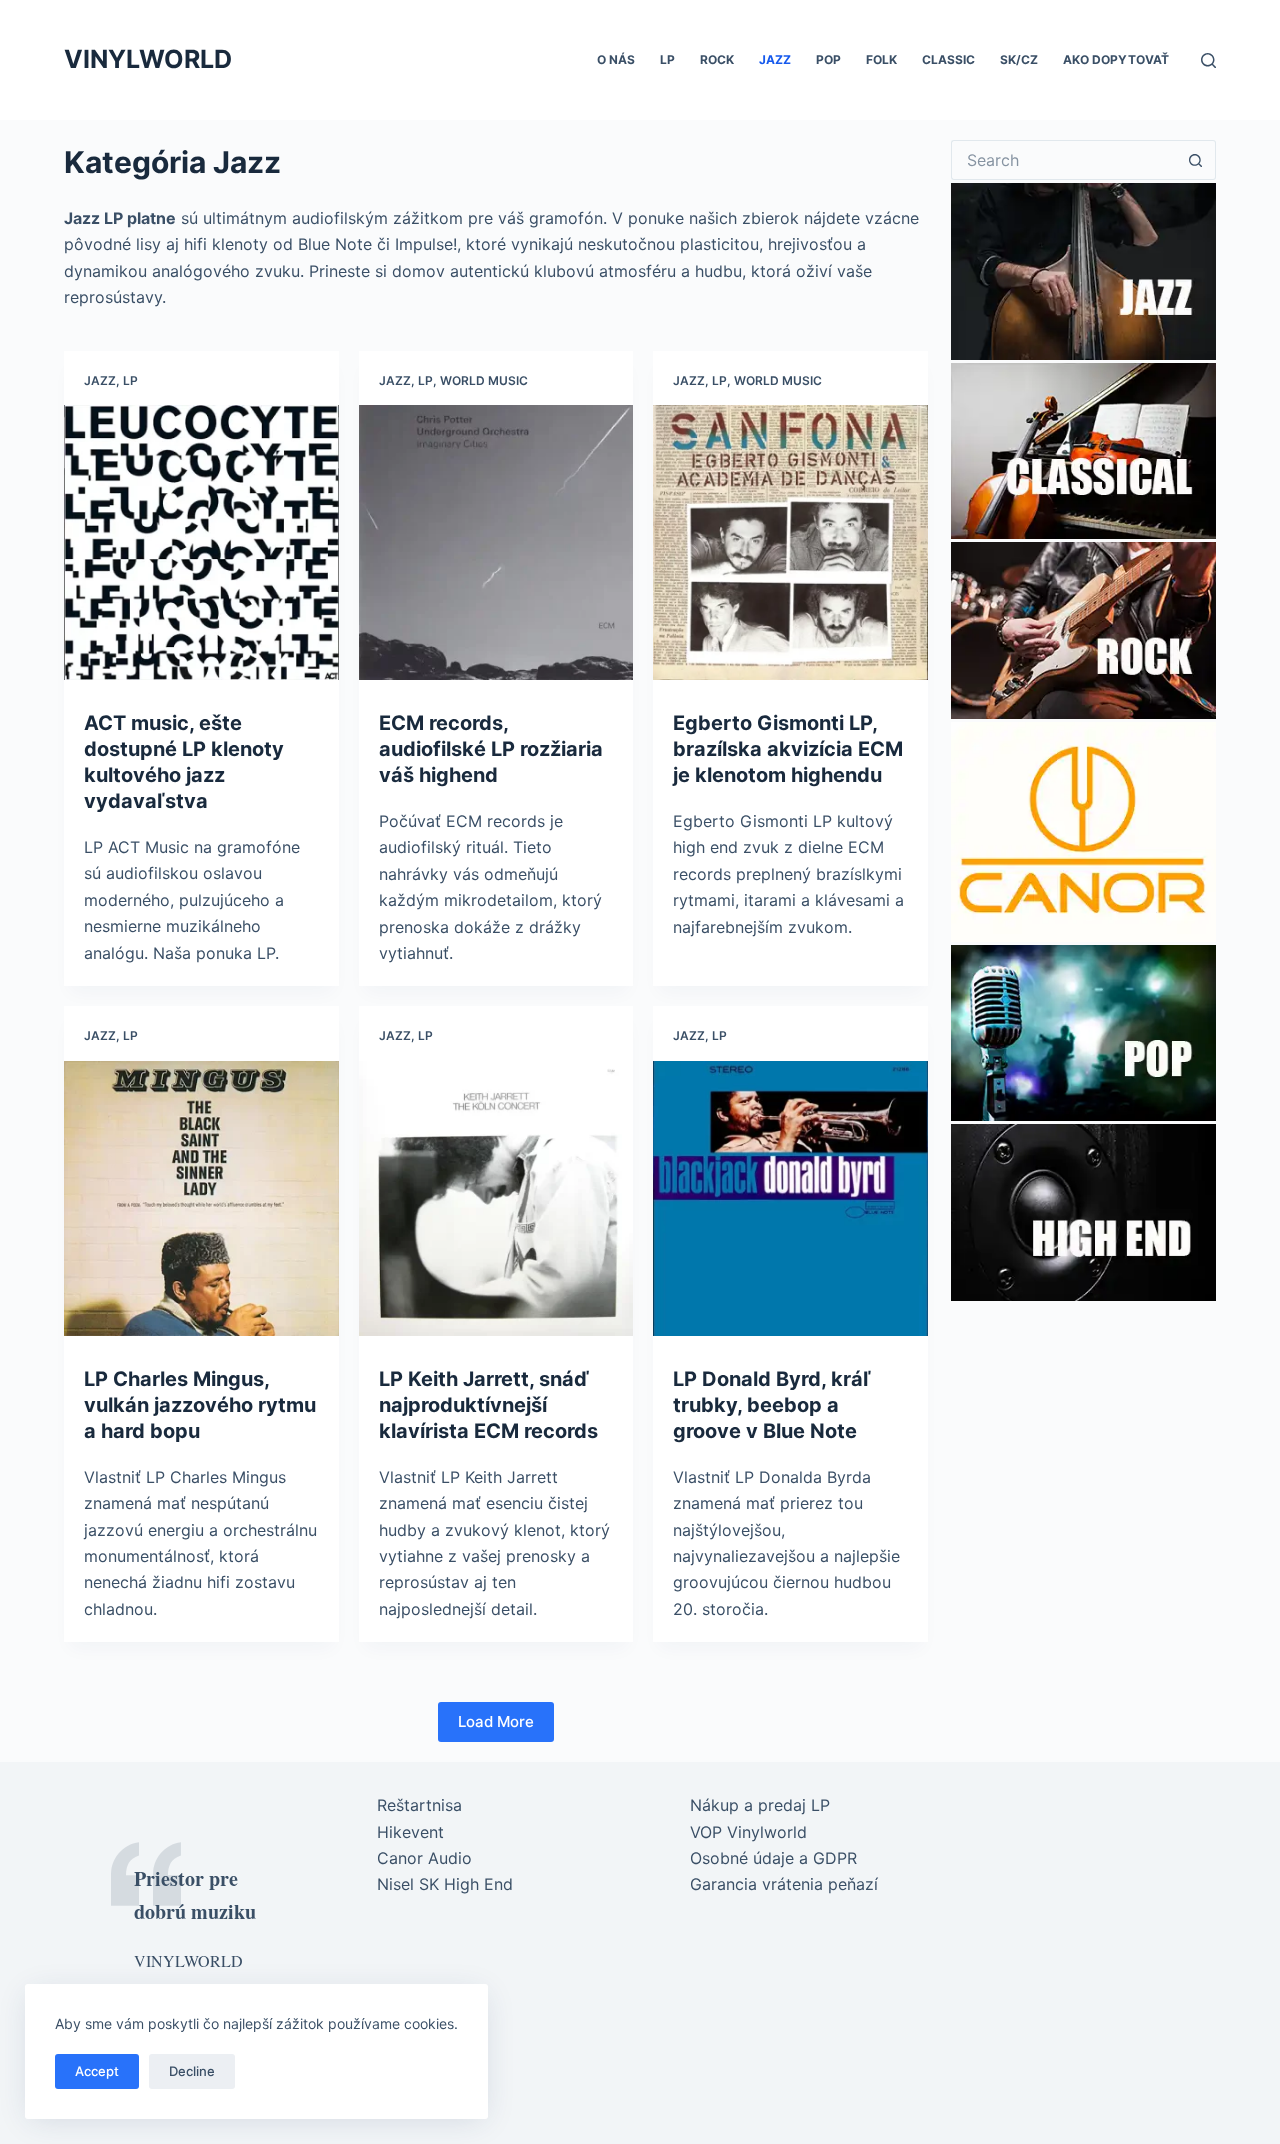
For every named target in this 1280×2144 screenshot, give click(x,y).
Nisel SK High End (445, 1884)
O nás (616, 59)
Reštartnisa (419, 1805)
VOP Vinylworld (748, 1832)
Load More (496, 1721)
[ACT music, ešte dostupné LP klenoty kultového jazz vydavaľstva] (201, 542)
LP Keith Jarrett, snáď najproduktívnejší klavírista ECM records (488, 1405)
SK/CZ (1019, 59)
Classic (948, 59)
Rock (717, 59)
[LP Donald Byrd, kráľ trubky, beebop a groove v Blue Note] (790, 1198)
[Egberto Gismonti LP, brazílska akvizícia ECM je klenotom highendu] (790, 542)
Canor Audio (424, 1858)
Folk (881, 59)
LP (667, 59)
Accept (97, 2071)
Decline (192, 2071)
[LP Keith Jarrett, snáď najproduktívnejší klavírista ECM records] (496, 1198)
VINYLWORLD (148, 59)
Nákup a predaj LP (760, 1805)
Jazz (775, 59)
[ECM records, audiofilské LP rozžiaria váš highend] (496, 542)
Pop (828, 59)
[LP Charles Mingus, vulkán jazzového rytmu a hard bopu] (201, 1198)
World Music (484, 380)
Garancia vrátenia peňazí (784, 1884)
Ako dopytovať (1116, 59)
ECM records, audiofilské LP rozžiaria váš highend (491, 749)
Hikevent (410, 1832)
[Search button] (1196, 160)
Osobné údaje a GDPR (773, 1858)
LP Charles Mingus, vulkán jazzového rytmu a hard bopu (200, 1405)
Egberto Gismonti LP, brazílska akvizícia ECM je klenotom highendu (788, 749)
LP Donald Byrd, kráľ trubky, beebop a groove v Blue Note (772, 1405)
